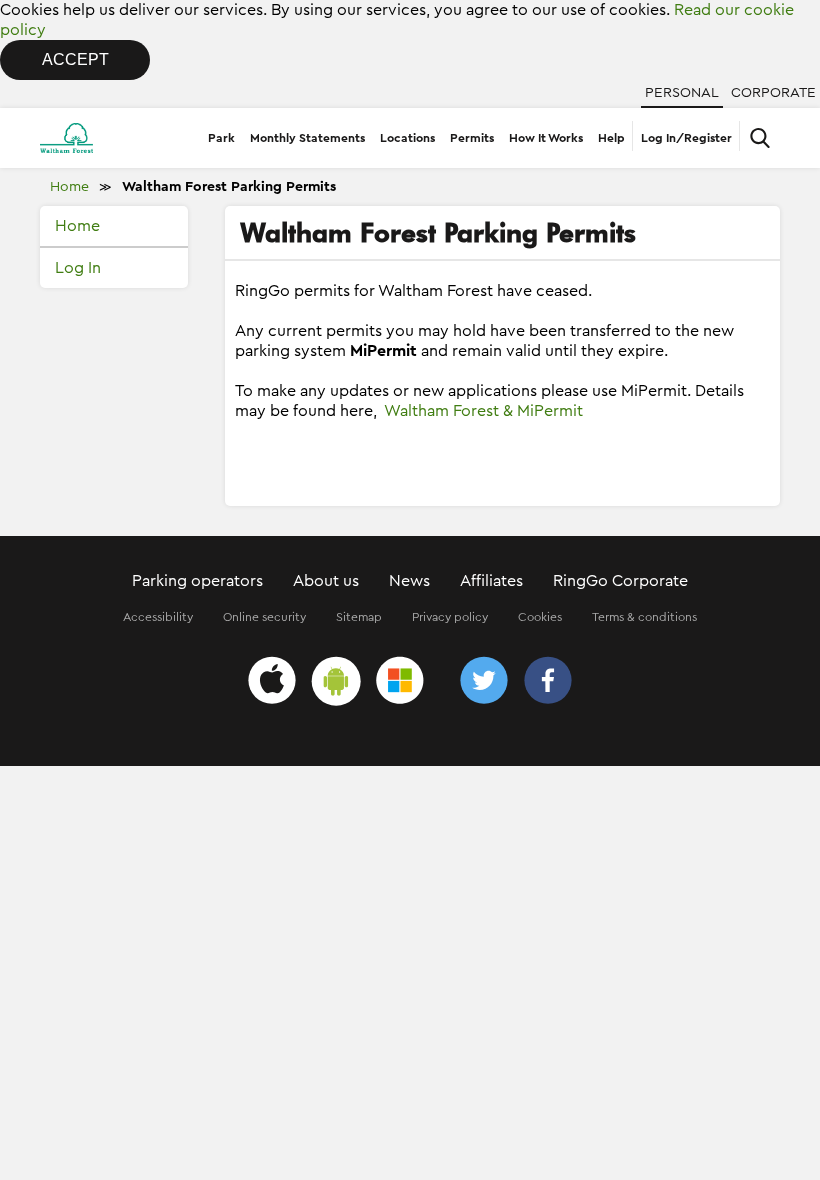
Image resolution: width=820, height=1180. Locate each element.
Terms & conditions (644, 617)
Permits (472, 138)
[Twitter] (484, 683)
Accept (75, 59)
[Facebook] (548, 683)
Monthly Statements (307, 138)
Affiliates (491, 581)
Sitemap (359, 617)
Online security (264, 617)
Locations (407, 138)
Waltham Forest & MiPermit (483, 411)
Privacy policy (450, 617)
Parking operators (197, 581)
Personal (682, 93)
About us (326, 581)
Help (611, 138)
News (409, 581)
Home (69, 187)
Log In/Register (686, 138)
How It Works (546, 138)
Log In (78, 268)
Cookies (540, 617)
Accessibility (158, 617)
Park (221, 138)
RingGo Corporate (620, 581)
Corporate (773, 93)
